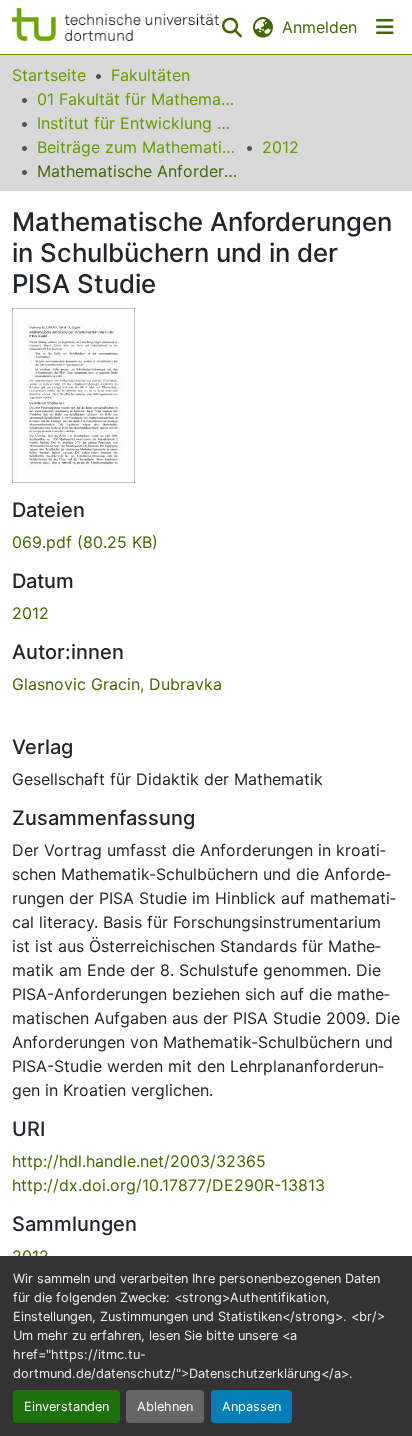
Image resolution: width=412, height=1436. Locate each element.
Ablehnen (165, 1406)
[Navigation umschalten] (385, 27)
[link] (206, 542)
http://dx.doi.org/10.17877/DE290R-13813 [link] (168, 1185)
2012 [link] (280, 147)
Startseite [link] (49, 75)
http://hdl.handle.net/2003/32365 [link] (139, 1161)
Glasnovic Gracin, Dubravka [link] (117, 684)
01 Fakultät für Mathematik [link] (137, 99)
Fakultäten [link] (150, 75)
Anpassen (251, 1406)
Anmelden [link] (319, 27)
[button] (115, 27)
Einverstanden (66, 1406)
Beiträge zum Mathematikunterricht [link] (137, 147)
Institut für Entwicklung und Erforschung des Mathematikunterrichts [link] (137, 123)
